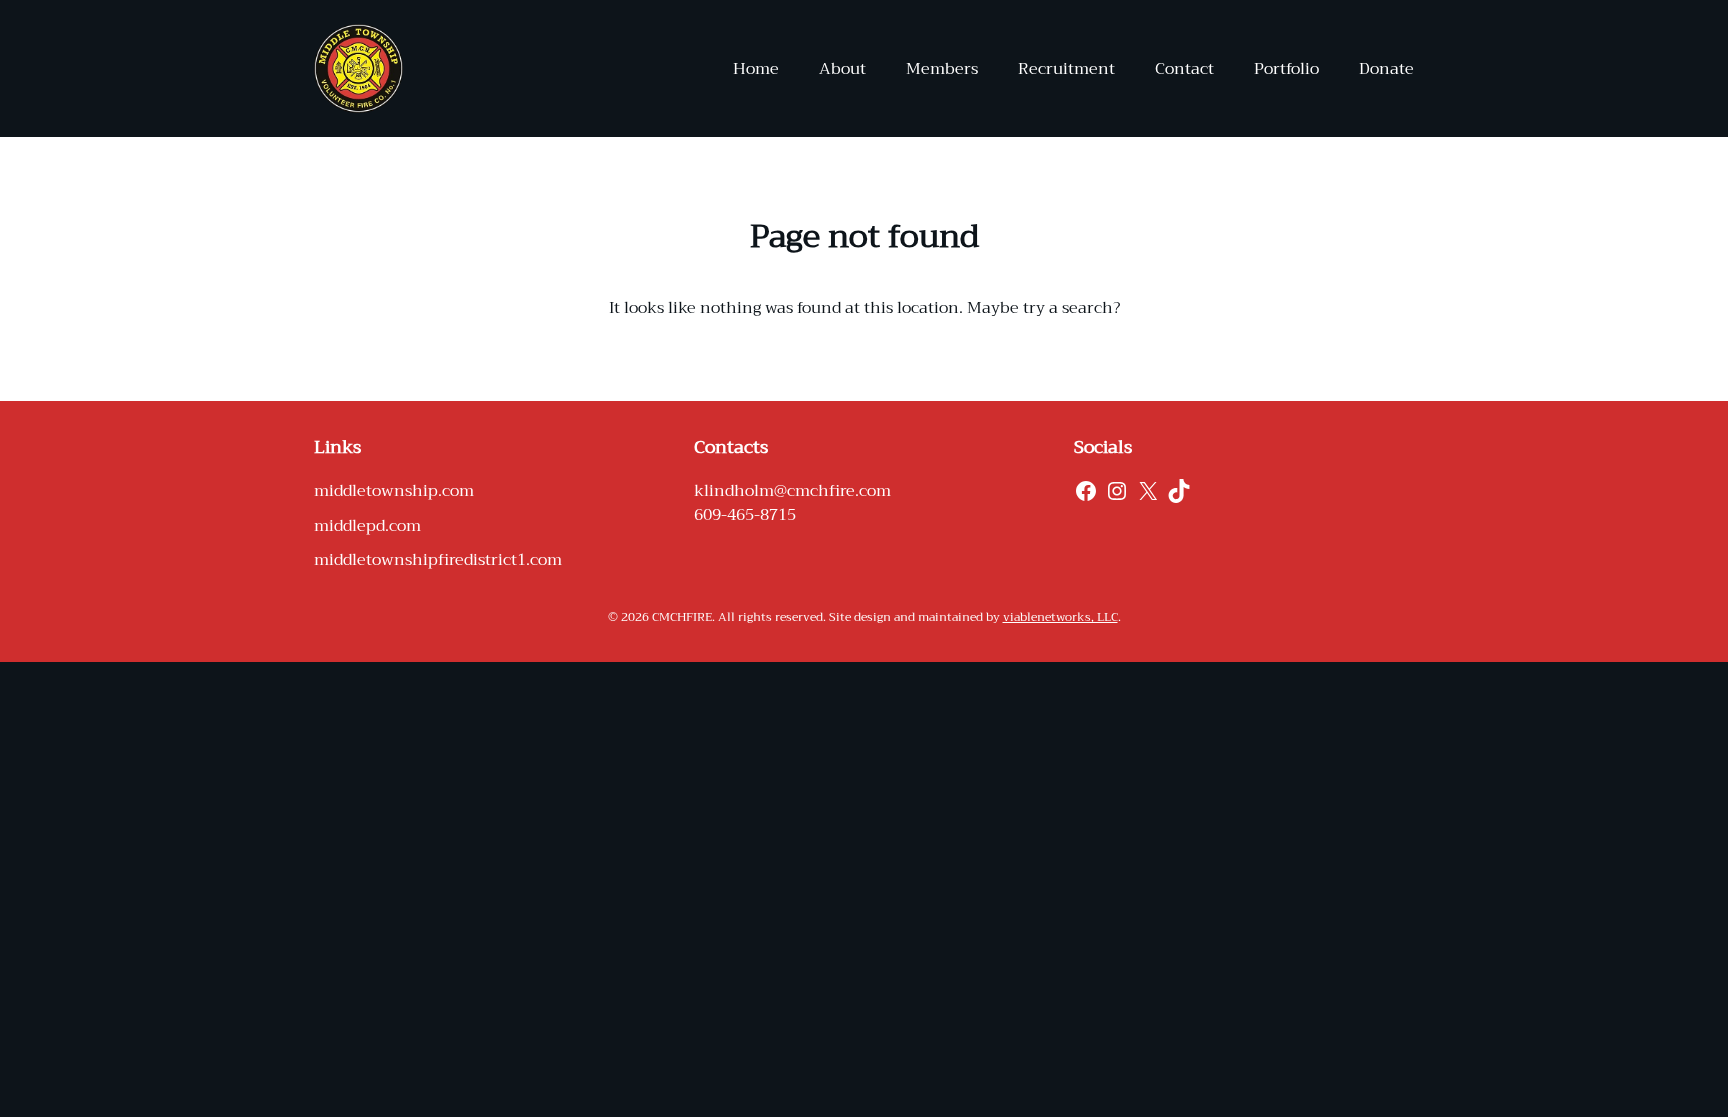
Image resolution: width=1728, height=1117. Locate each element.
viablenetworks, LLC (1060, 617)
